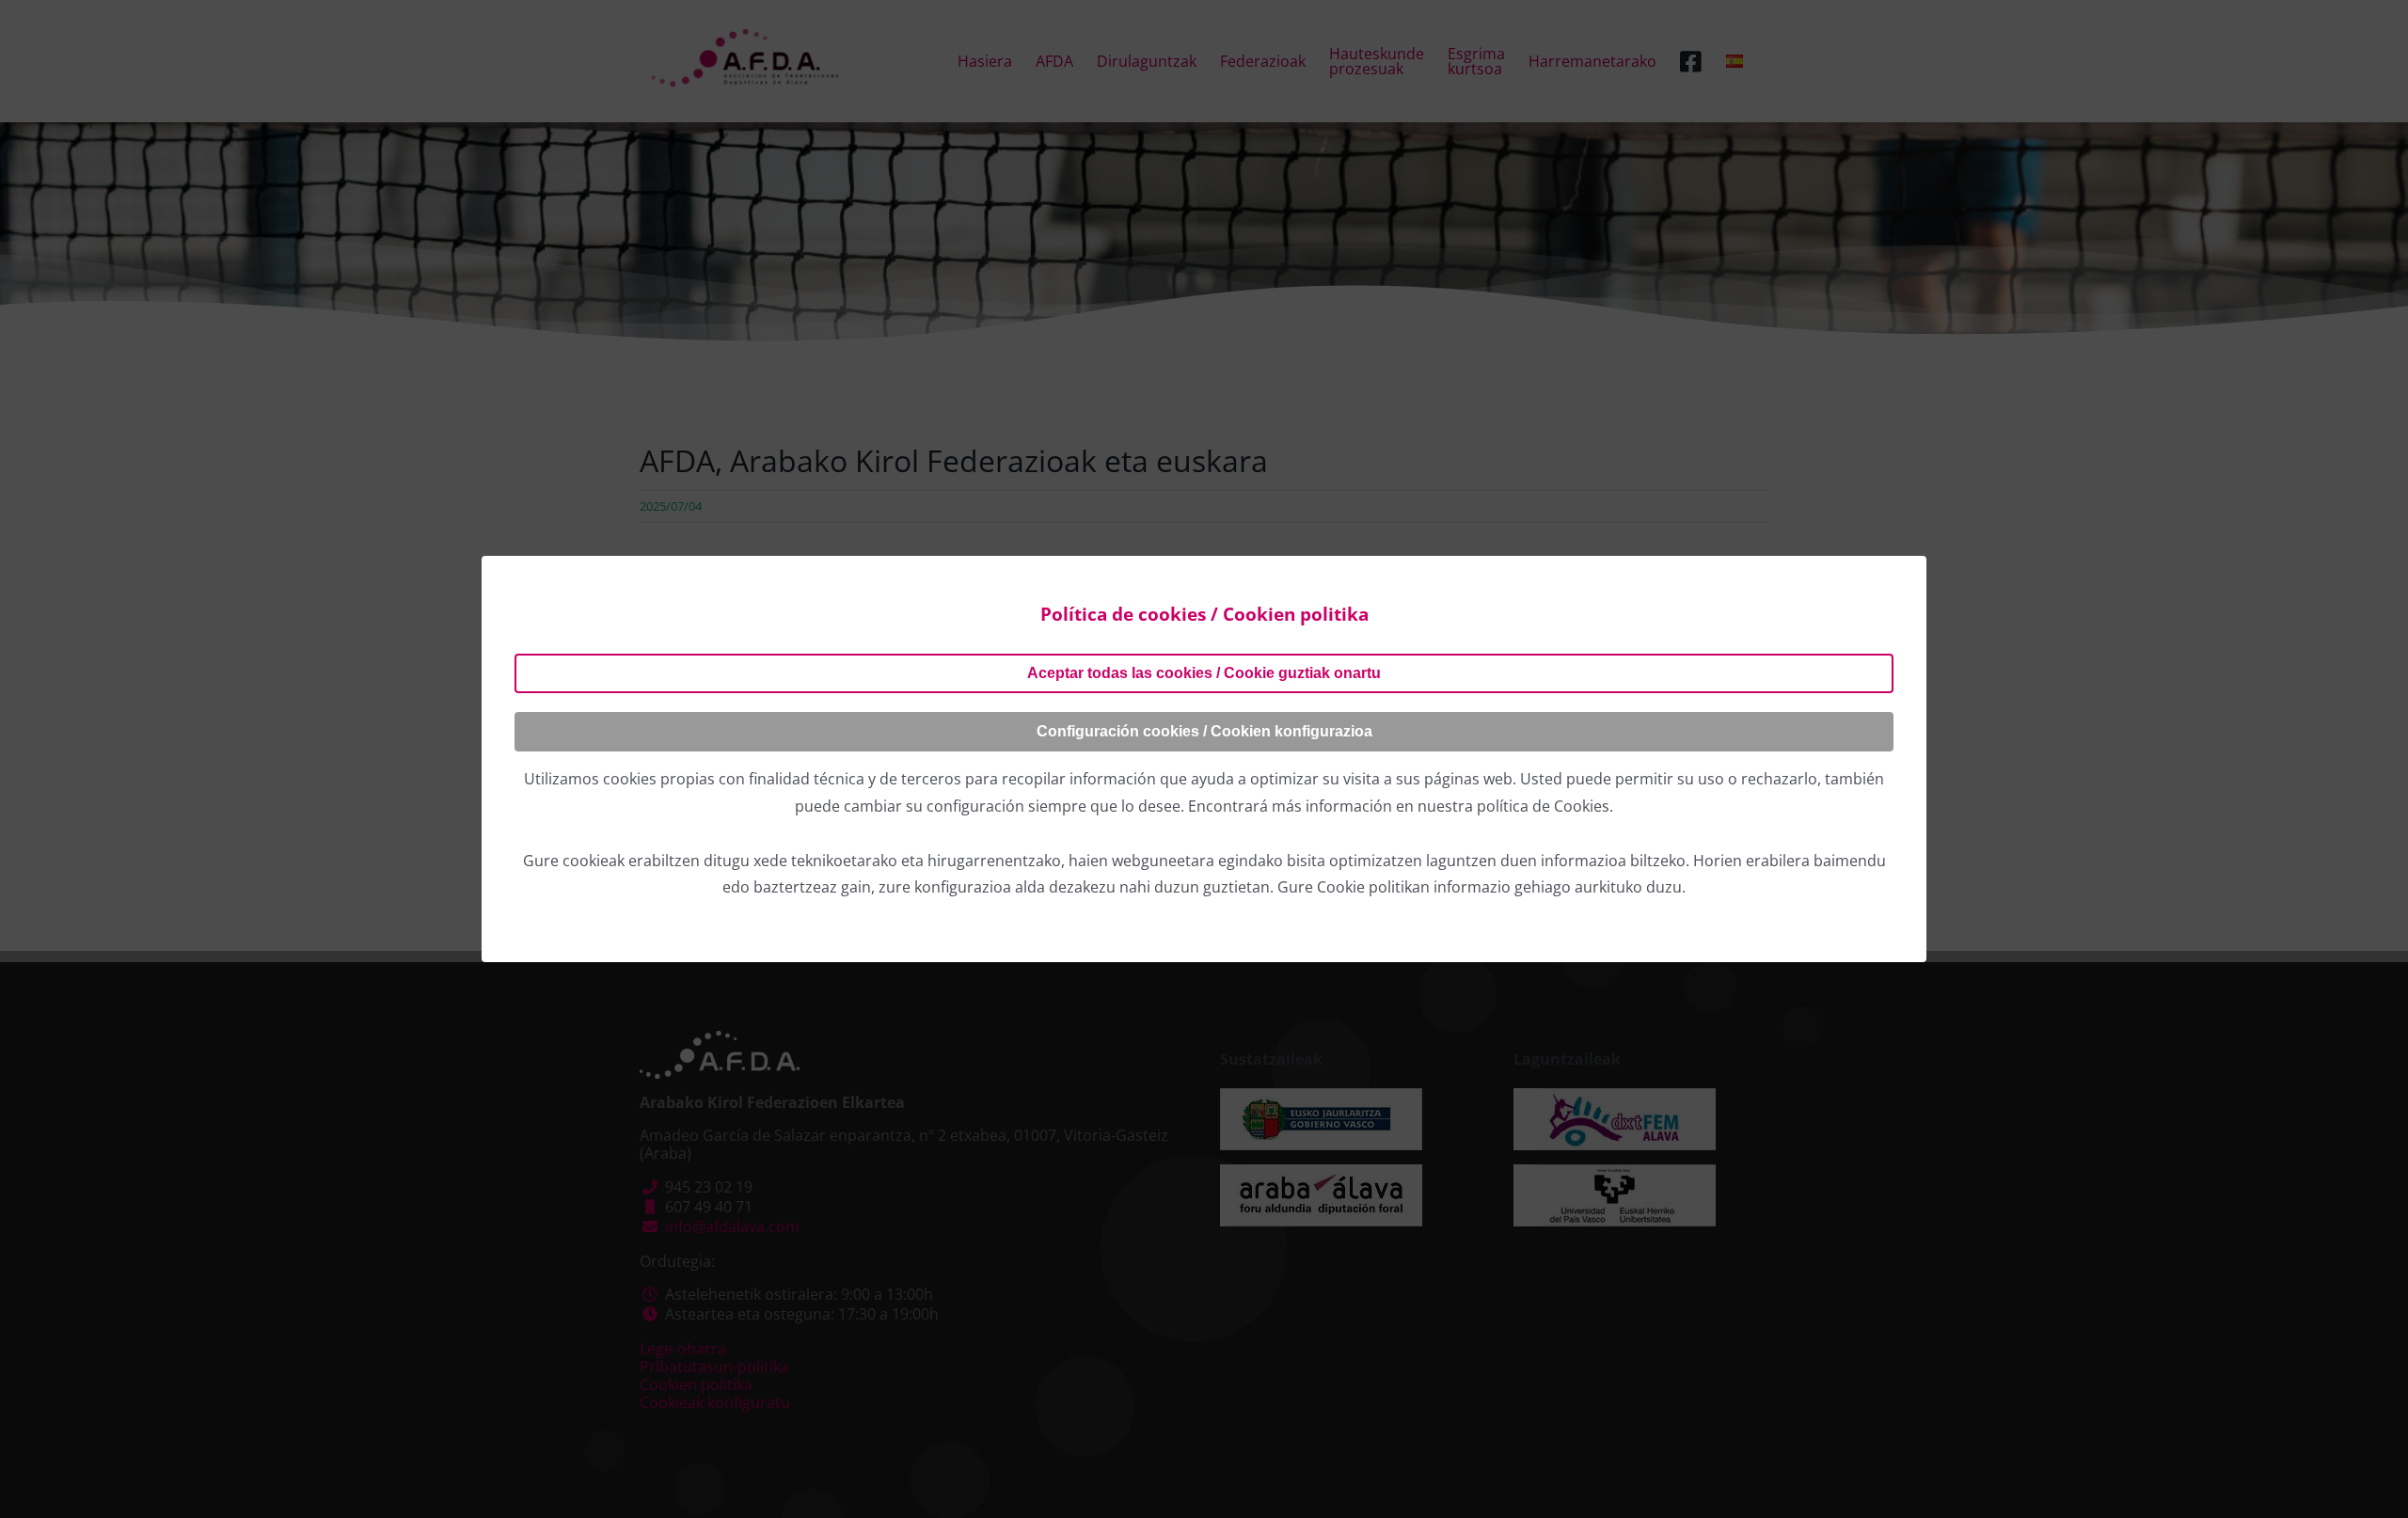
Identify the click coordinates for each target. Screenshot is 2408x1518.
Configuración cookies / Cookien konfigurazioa (1204, 731)
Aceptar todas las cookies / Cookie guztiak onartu (1204, 673)
